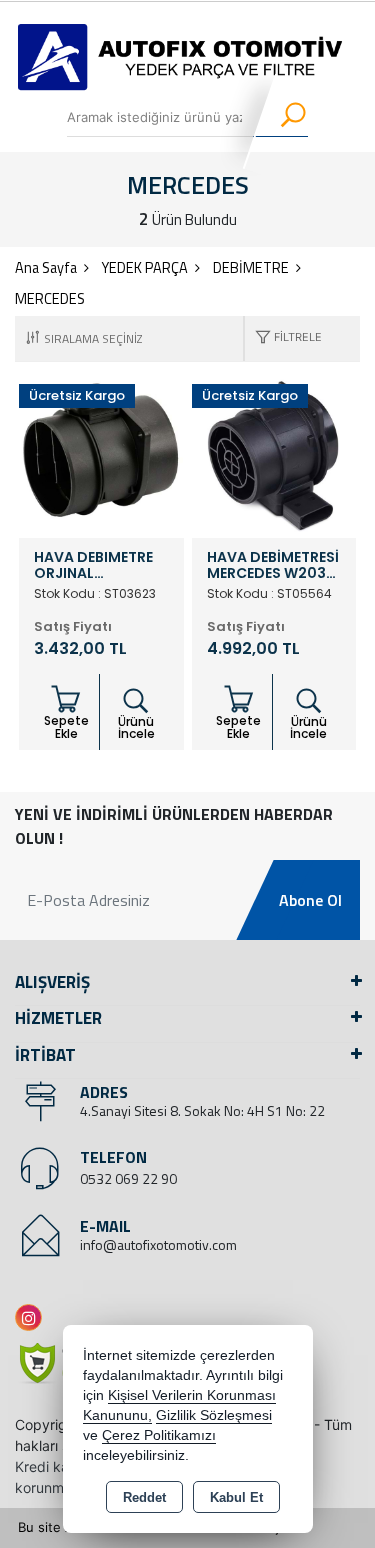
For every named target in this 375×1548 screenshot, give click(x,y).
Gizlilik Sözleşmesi (214, 1415)
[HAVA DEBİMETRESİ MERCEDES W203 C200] (274, 454)
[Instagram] (32, 1317)
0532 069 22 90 (128, 1178)
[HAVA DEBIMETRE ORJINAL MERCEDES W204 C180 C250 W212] (101, 454)
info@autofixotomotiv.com (158, 1244)
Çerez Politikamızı (159, 1435)
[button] (283, 338)
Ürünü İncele (136, 727)
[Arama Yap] (280, 117)
